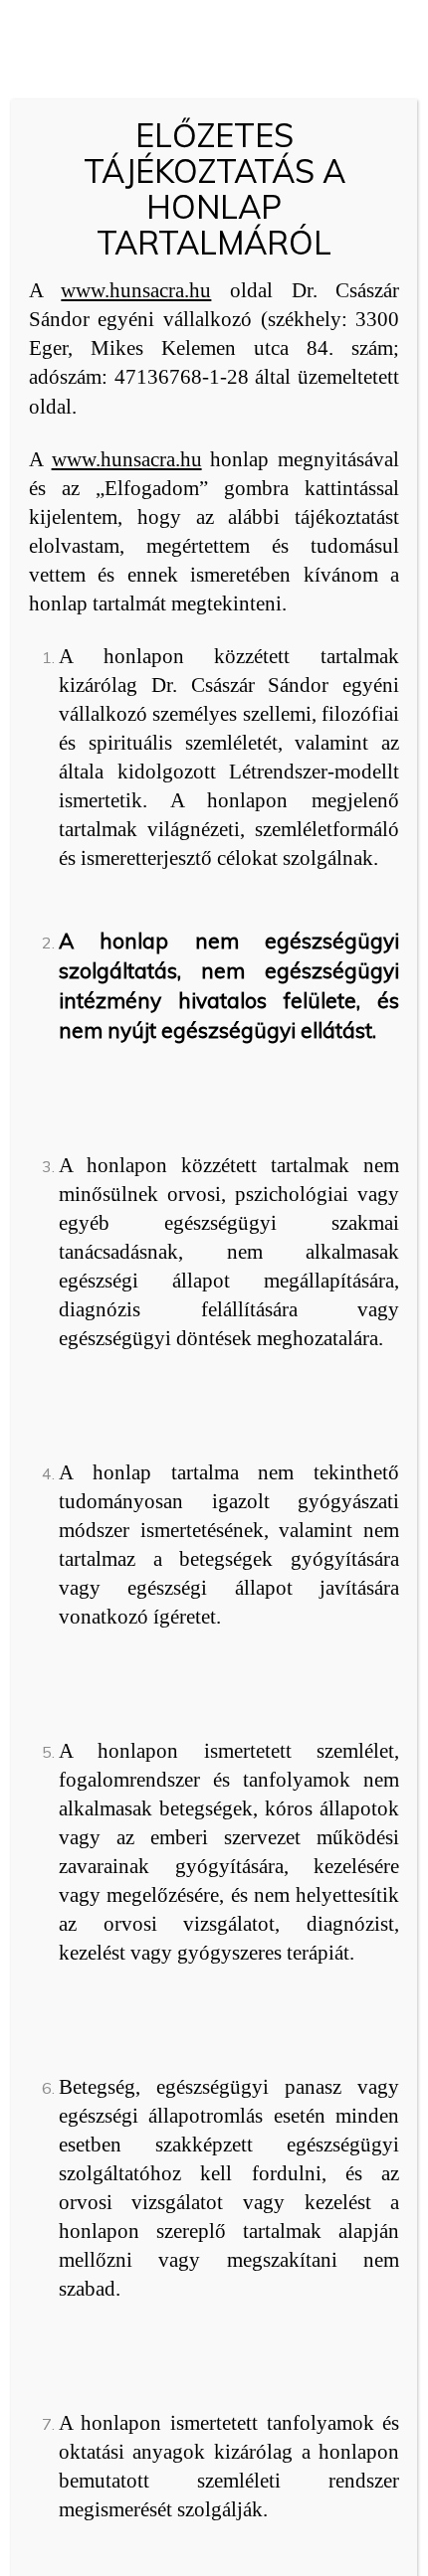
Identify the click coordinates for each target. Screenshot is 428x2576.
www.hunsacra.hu (136, 290)
